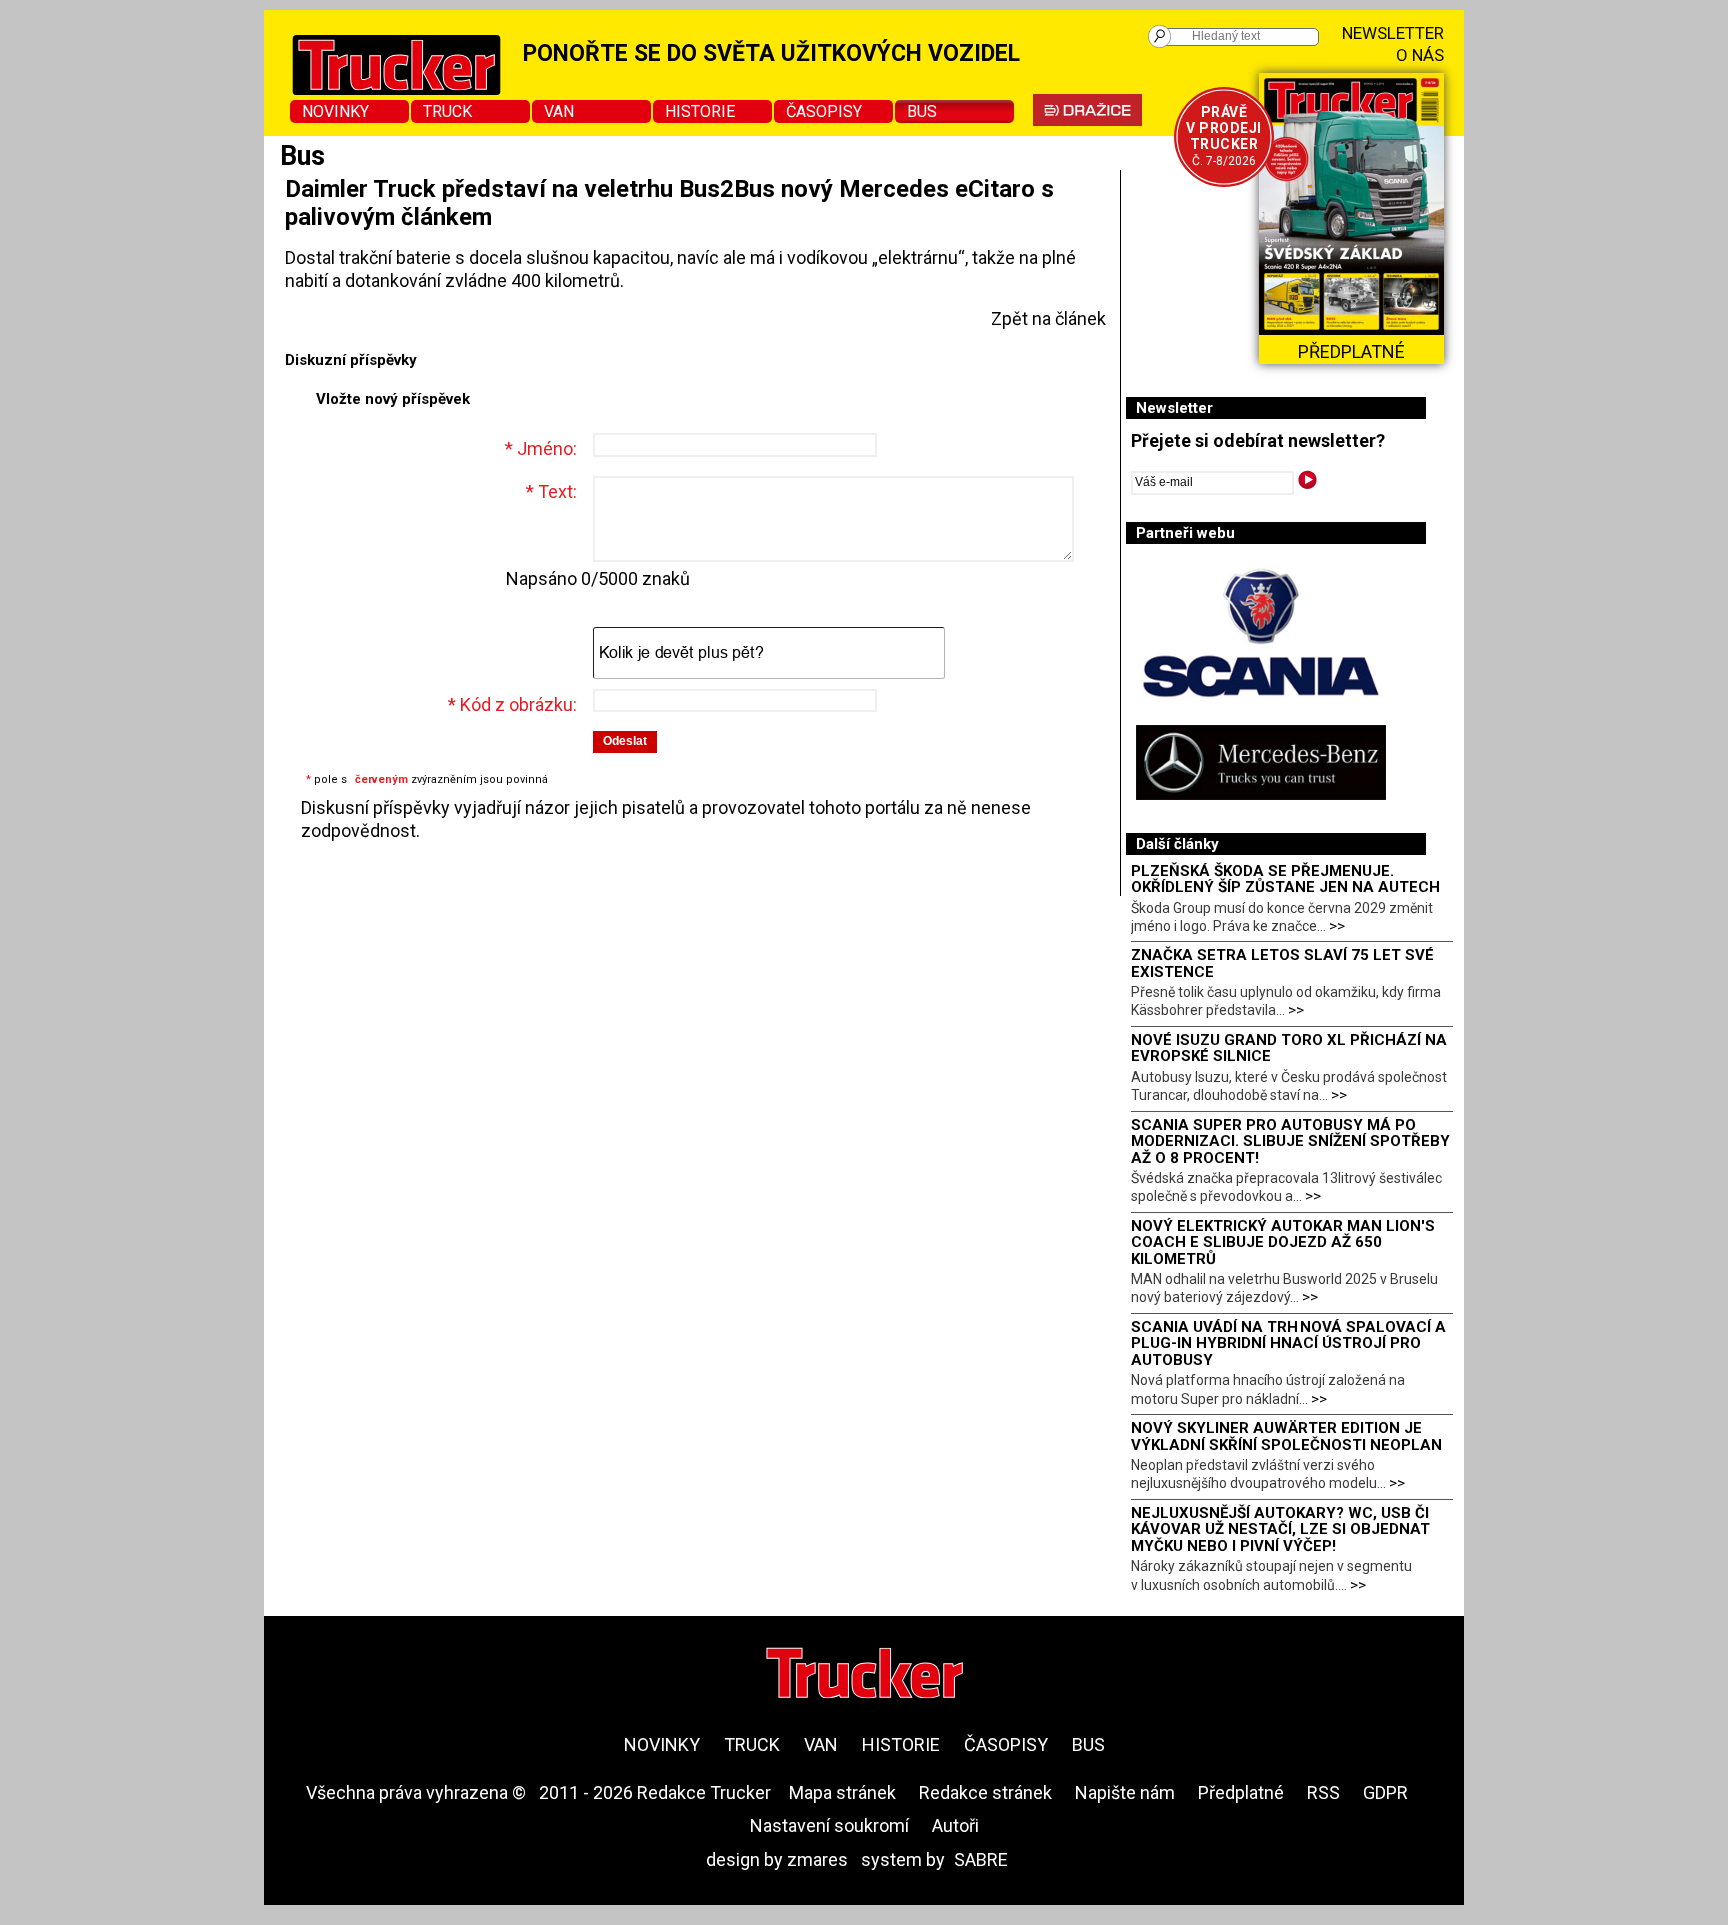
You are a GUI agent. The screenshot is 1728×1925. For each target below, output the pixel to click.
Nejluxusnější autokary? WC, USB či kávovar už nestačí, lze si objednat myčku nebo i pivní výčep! (1280, 1529)
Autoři (955, 1825)
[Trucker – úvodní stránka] (864, 1675)
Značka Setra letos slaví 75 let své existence (1282, 963)
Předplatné (1241, 1792)
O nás (1420, 55)
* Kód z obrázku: (512, 704)
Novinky (335, 111)
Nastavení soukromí (829, 1825)
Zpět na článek (1048, 318)
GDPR (1385, 1792)
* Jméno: (541, 448)
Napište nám (1125, 1792)
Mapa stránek (842, 1792)
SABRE (981, 1859)
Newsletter (1393, 33)
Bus (922, 111)
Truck (447, 111)
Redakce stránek (985, 1792)
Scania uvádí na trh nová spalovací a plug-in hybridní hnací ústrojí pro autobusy (1288, 1343)
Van (559, 111)
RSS (1323, 1792)
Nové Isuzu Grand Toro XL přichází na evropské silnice (1289, 1048)
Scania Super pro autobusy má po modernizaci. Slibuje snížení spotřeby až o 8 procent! (1290, 1141)
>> (1337, 926)
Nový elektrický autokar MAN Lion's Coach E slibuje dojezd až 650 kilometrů (1283, 1242)
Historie (700, 111)
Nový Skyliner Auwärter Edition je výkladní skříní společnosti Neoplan (1286, 1436)
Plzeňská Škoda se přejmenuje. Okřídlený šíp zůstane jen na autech (1285, 879)
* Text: (551, 491)
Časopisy (824, 111)
